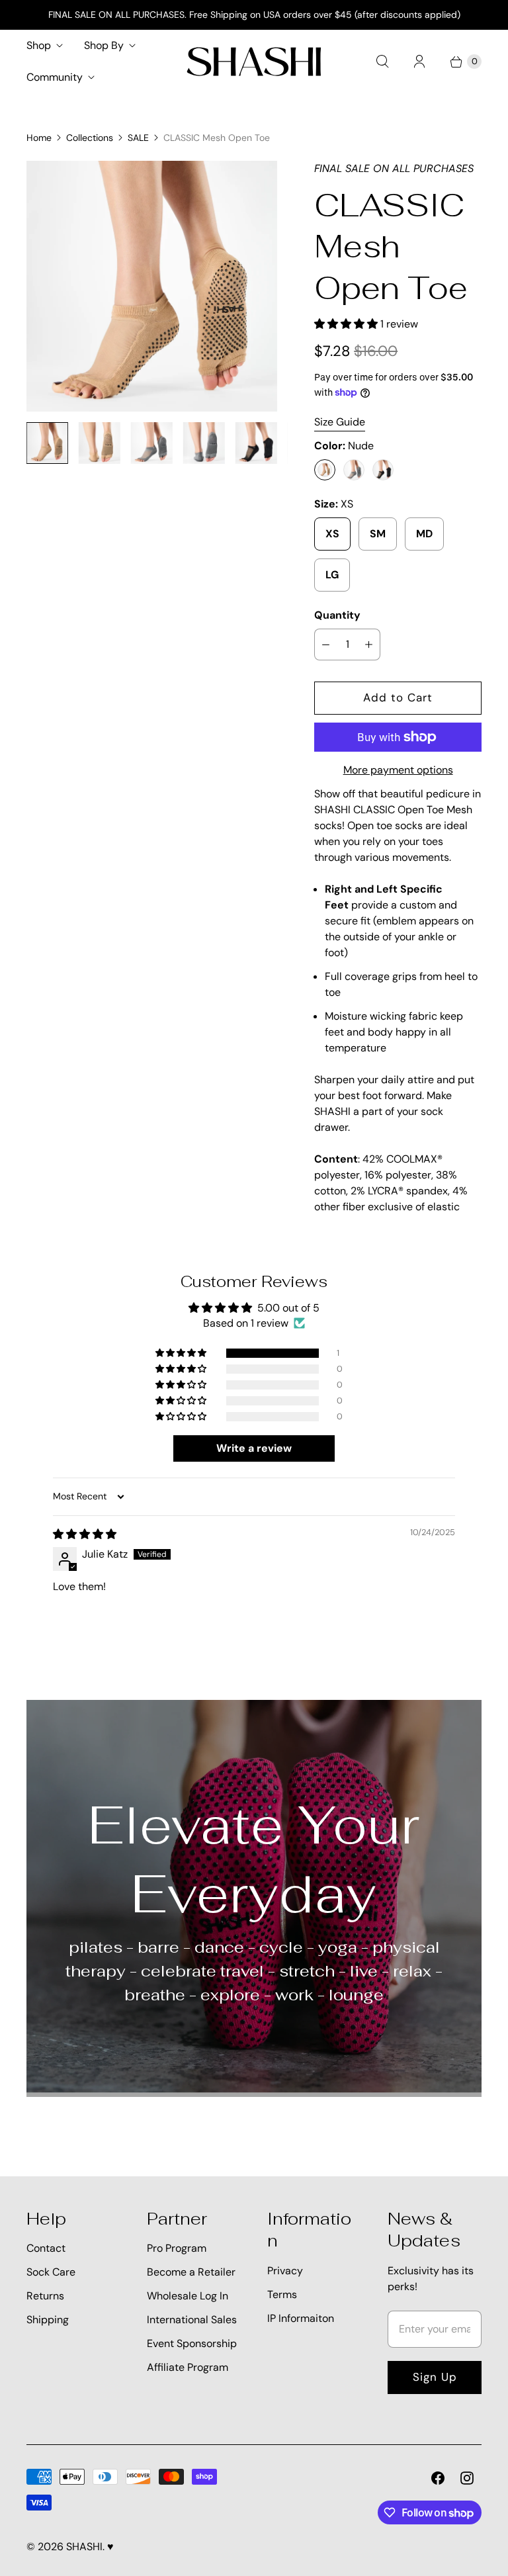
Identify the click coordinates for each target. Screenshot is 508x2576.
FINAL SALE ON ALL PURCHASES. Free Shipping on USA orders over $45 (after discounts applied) (254, 15)
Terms (282, 2294)
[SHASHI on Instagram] (467, 2478)
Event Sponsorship (192, 2343)
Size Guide (340, 422)
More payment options (398, 770)
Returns (45, 2296)
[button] (347, 324)
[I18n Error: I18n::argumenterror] (47, 443)
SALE (138, 138)
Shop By (104, 45)
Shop (39, 45)
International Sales (192, 2320)
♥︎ (110, 2547)
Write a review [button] (254, 1448)
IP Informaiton (301, 2318)
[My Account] (419, 62)
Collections (90, 138)
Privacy (285, 2271)
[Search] (382, 62)
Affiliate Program (188, 2367)
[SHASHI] (254, 62)
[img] (85, 1534)
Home (39, 138)
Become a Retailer (191, 2272)
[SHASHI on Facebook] (438, 2478)
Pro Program (177, 2248)
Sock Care (51, 2272)
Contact (46, 2248)
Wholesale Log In (188, 2296)
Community (55, 77)
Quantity (337, 615)
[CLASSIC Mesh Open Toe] (152, 286)
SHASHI (84, 2547)
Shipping (48, 2320)
